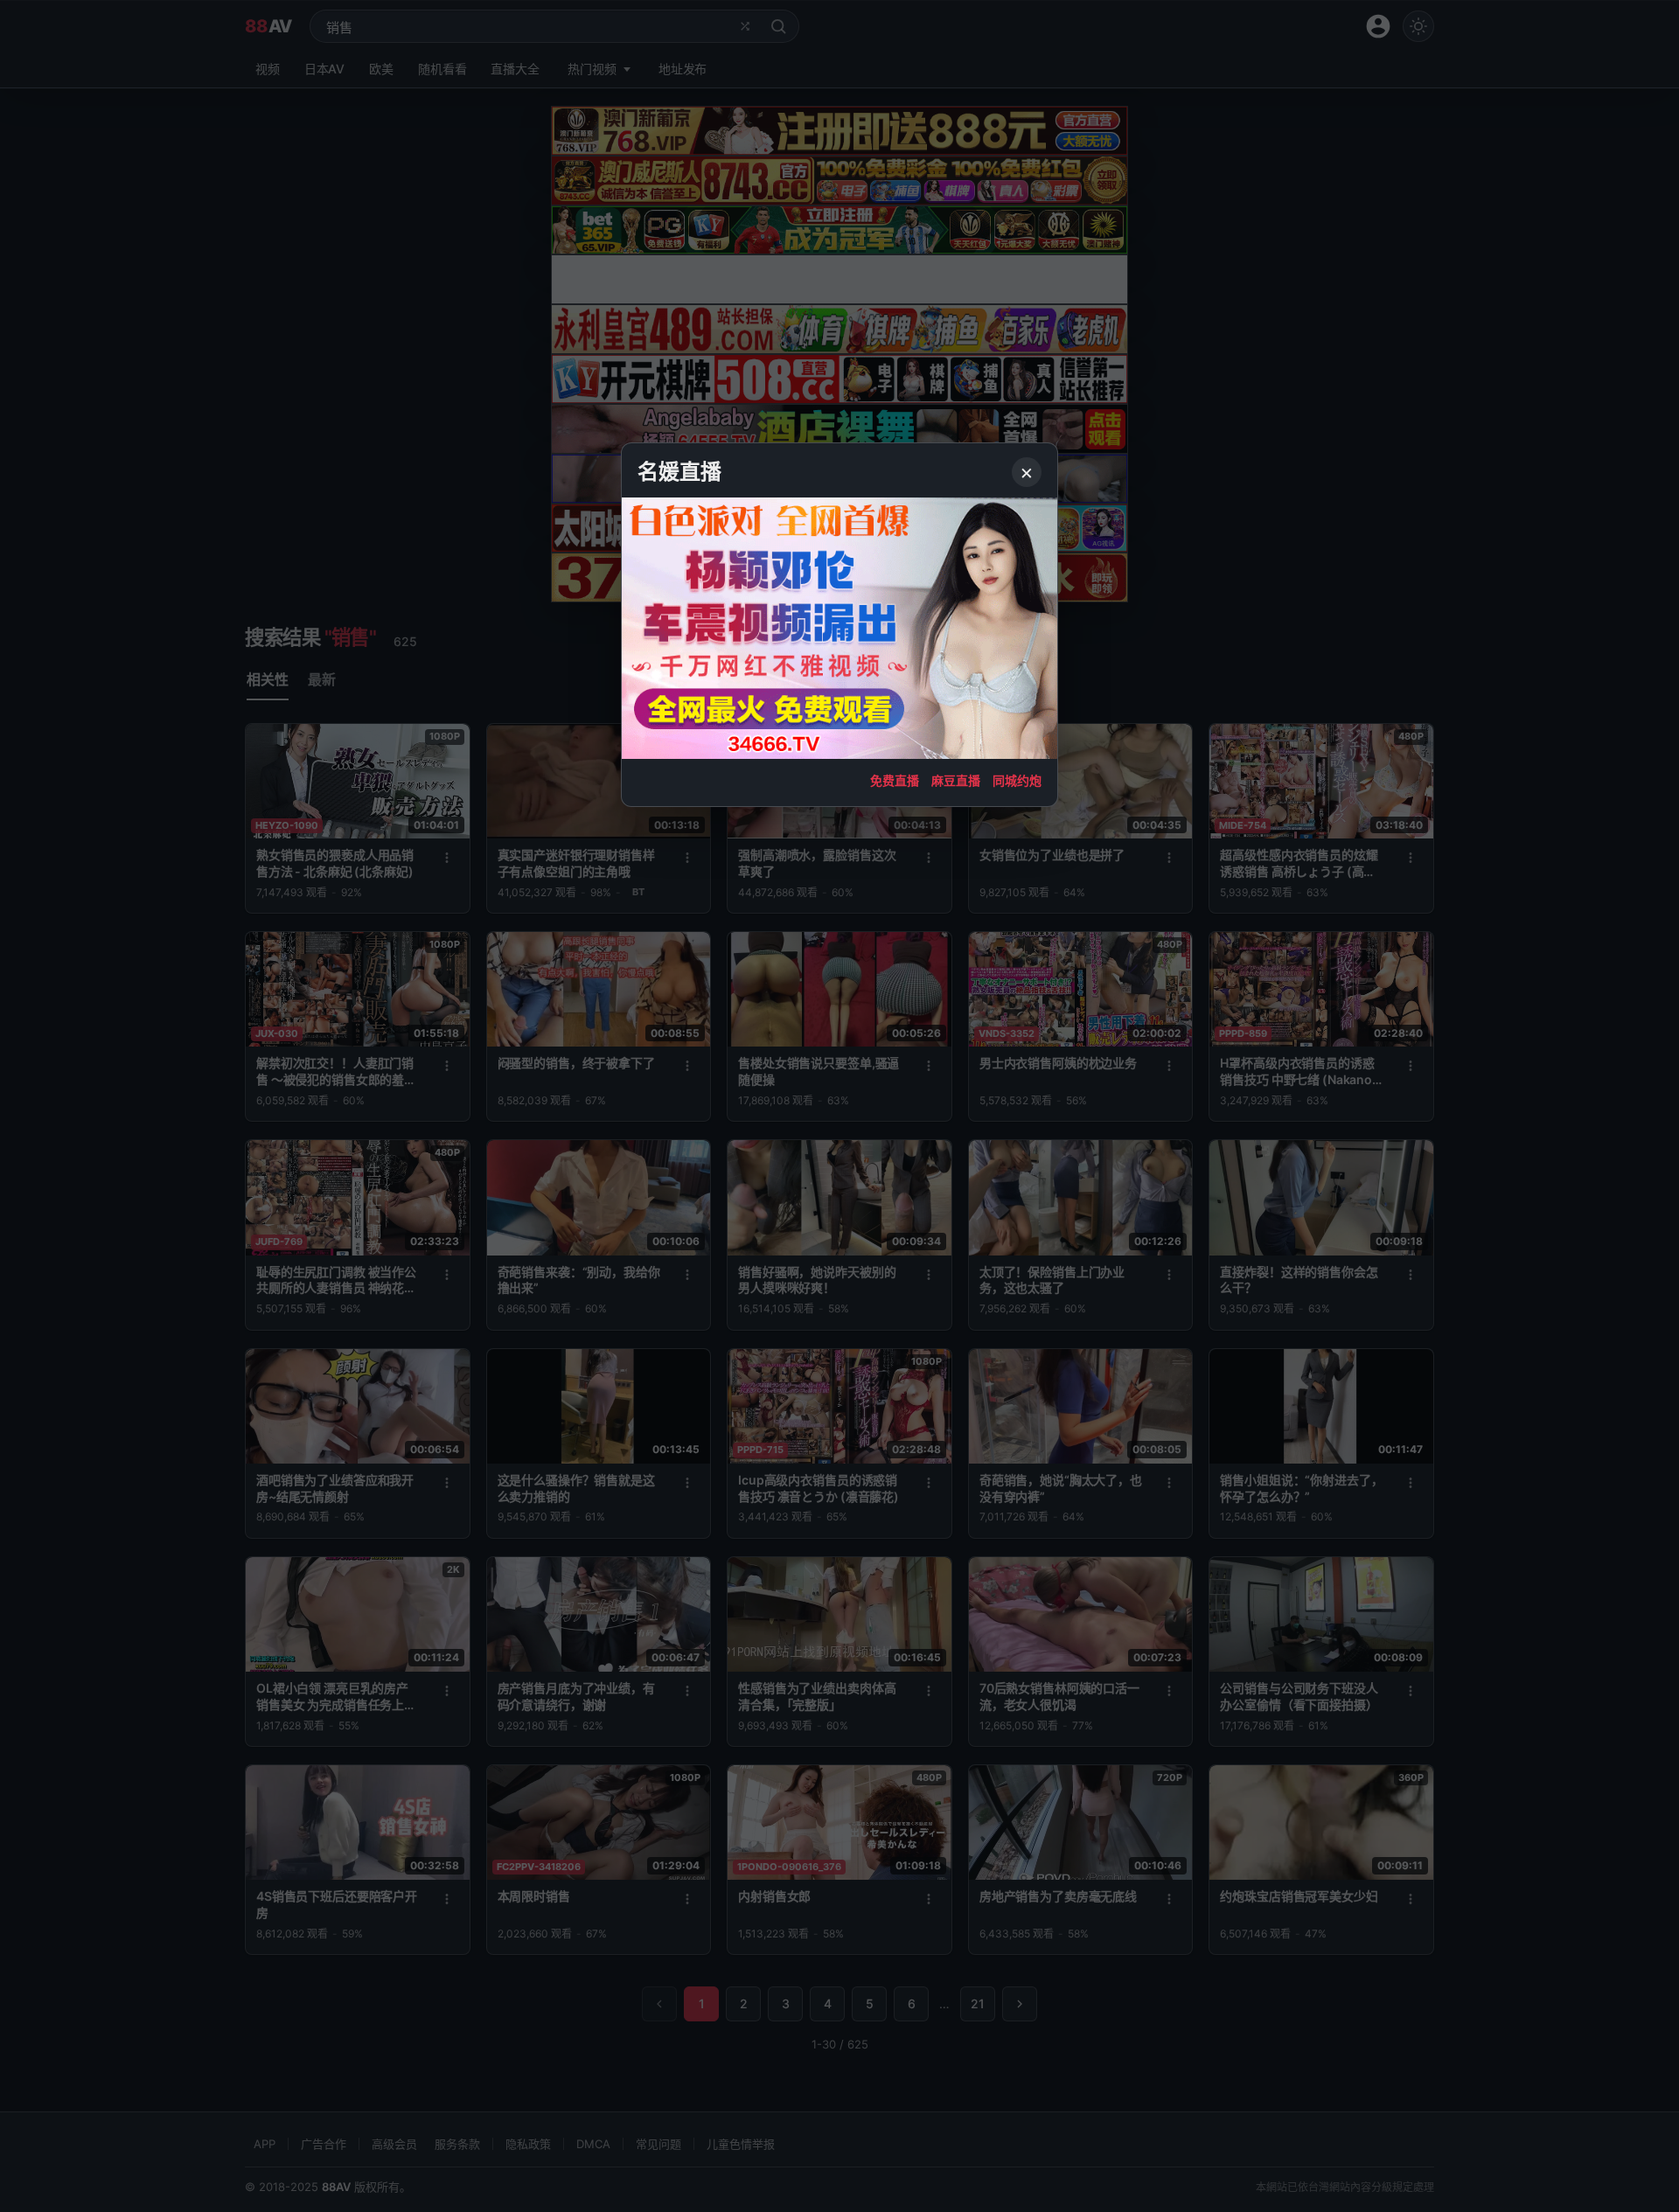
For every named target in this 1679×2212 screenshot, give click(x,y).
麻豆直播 (956, 780)
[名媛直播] (839, 1106)
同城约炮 (1017, 780)
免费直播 (895, 780)
